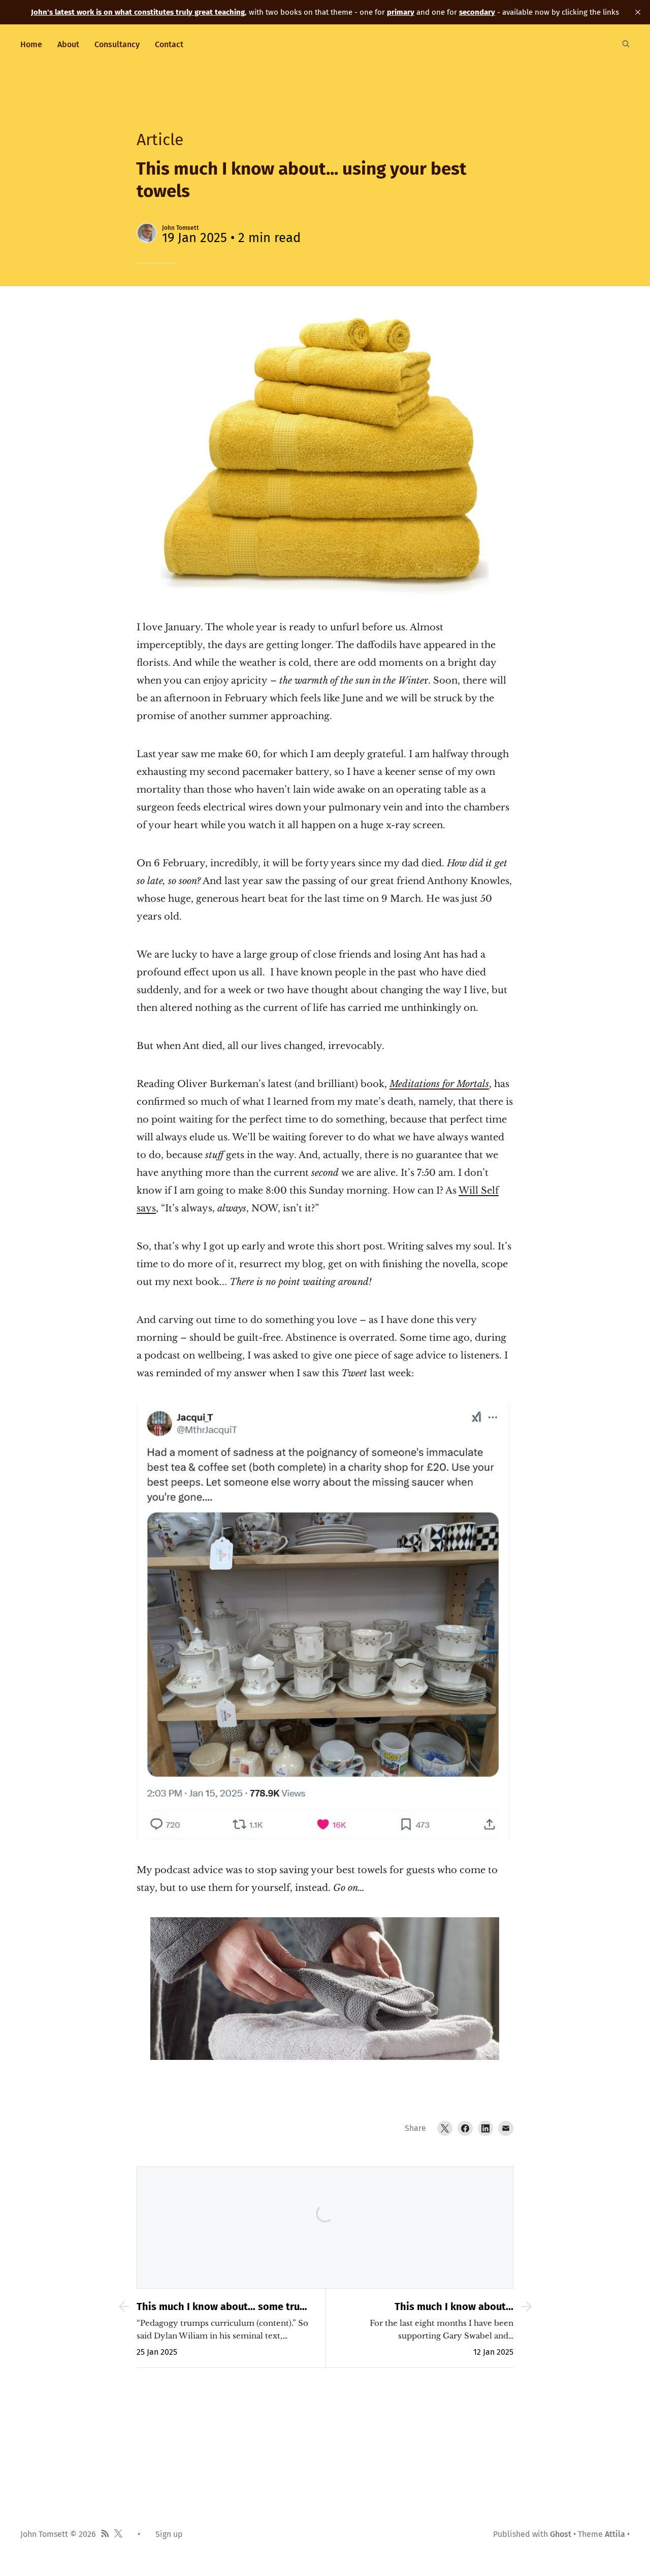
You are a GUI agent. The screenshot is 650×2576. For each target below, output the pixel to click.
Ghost (561, 2534)
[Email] (506, 2128)
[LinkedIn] (485, 2128)
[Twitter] (445, 2128)
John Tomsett (181, 228)
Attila (615, 2534)
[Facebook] (465, 2128)
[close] (638, 12)
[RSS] (105, 2534)
